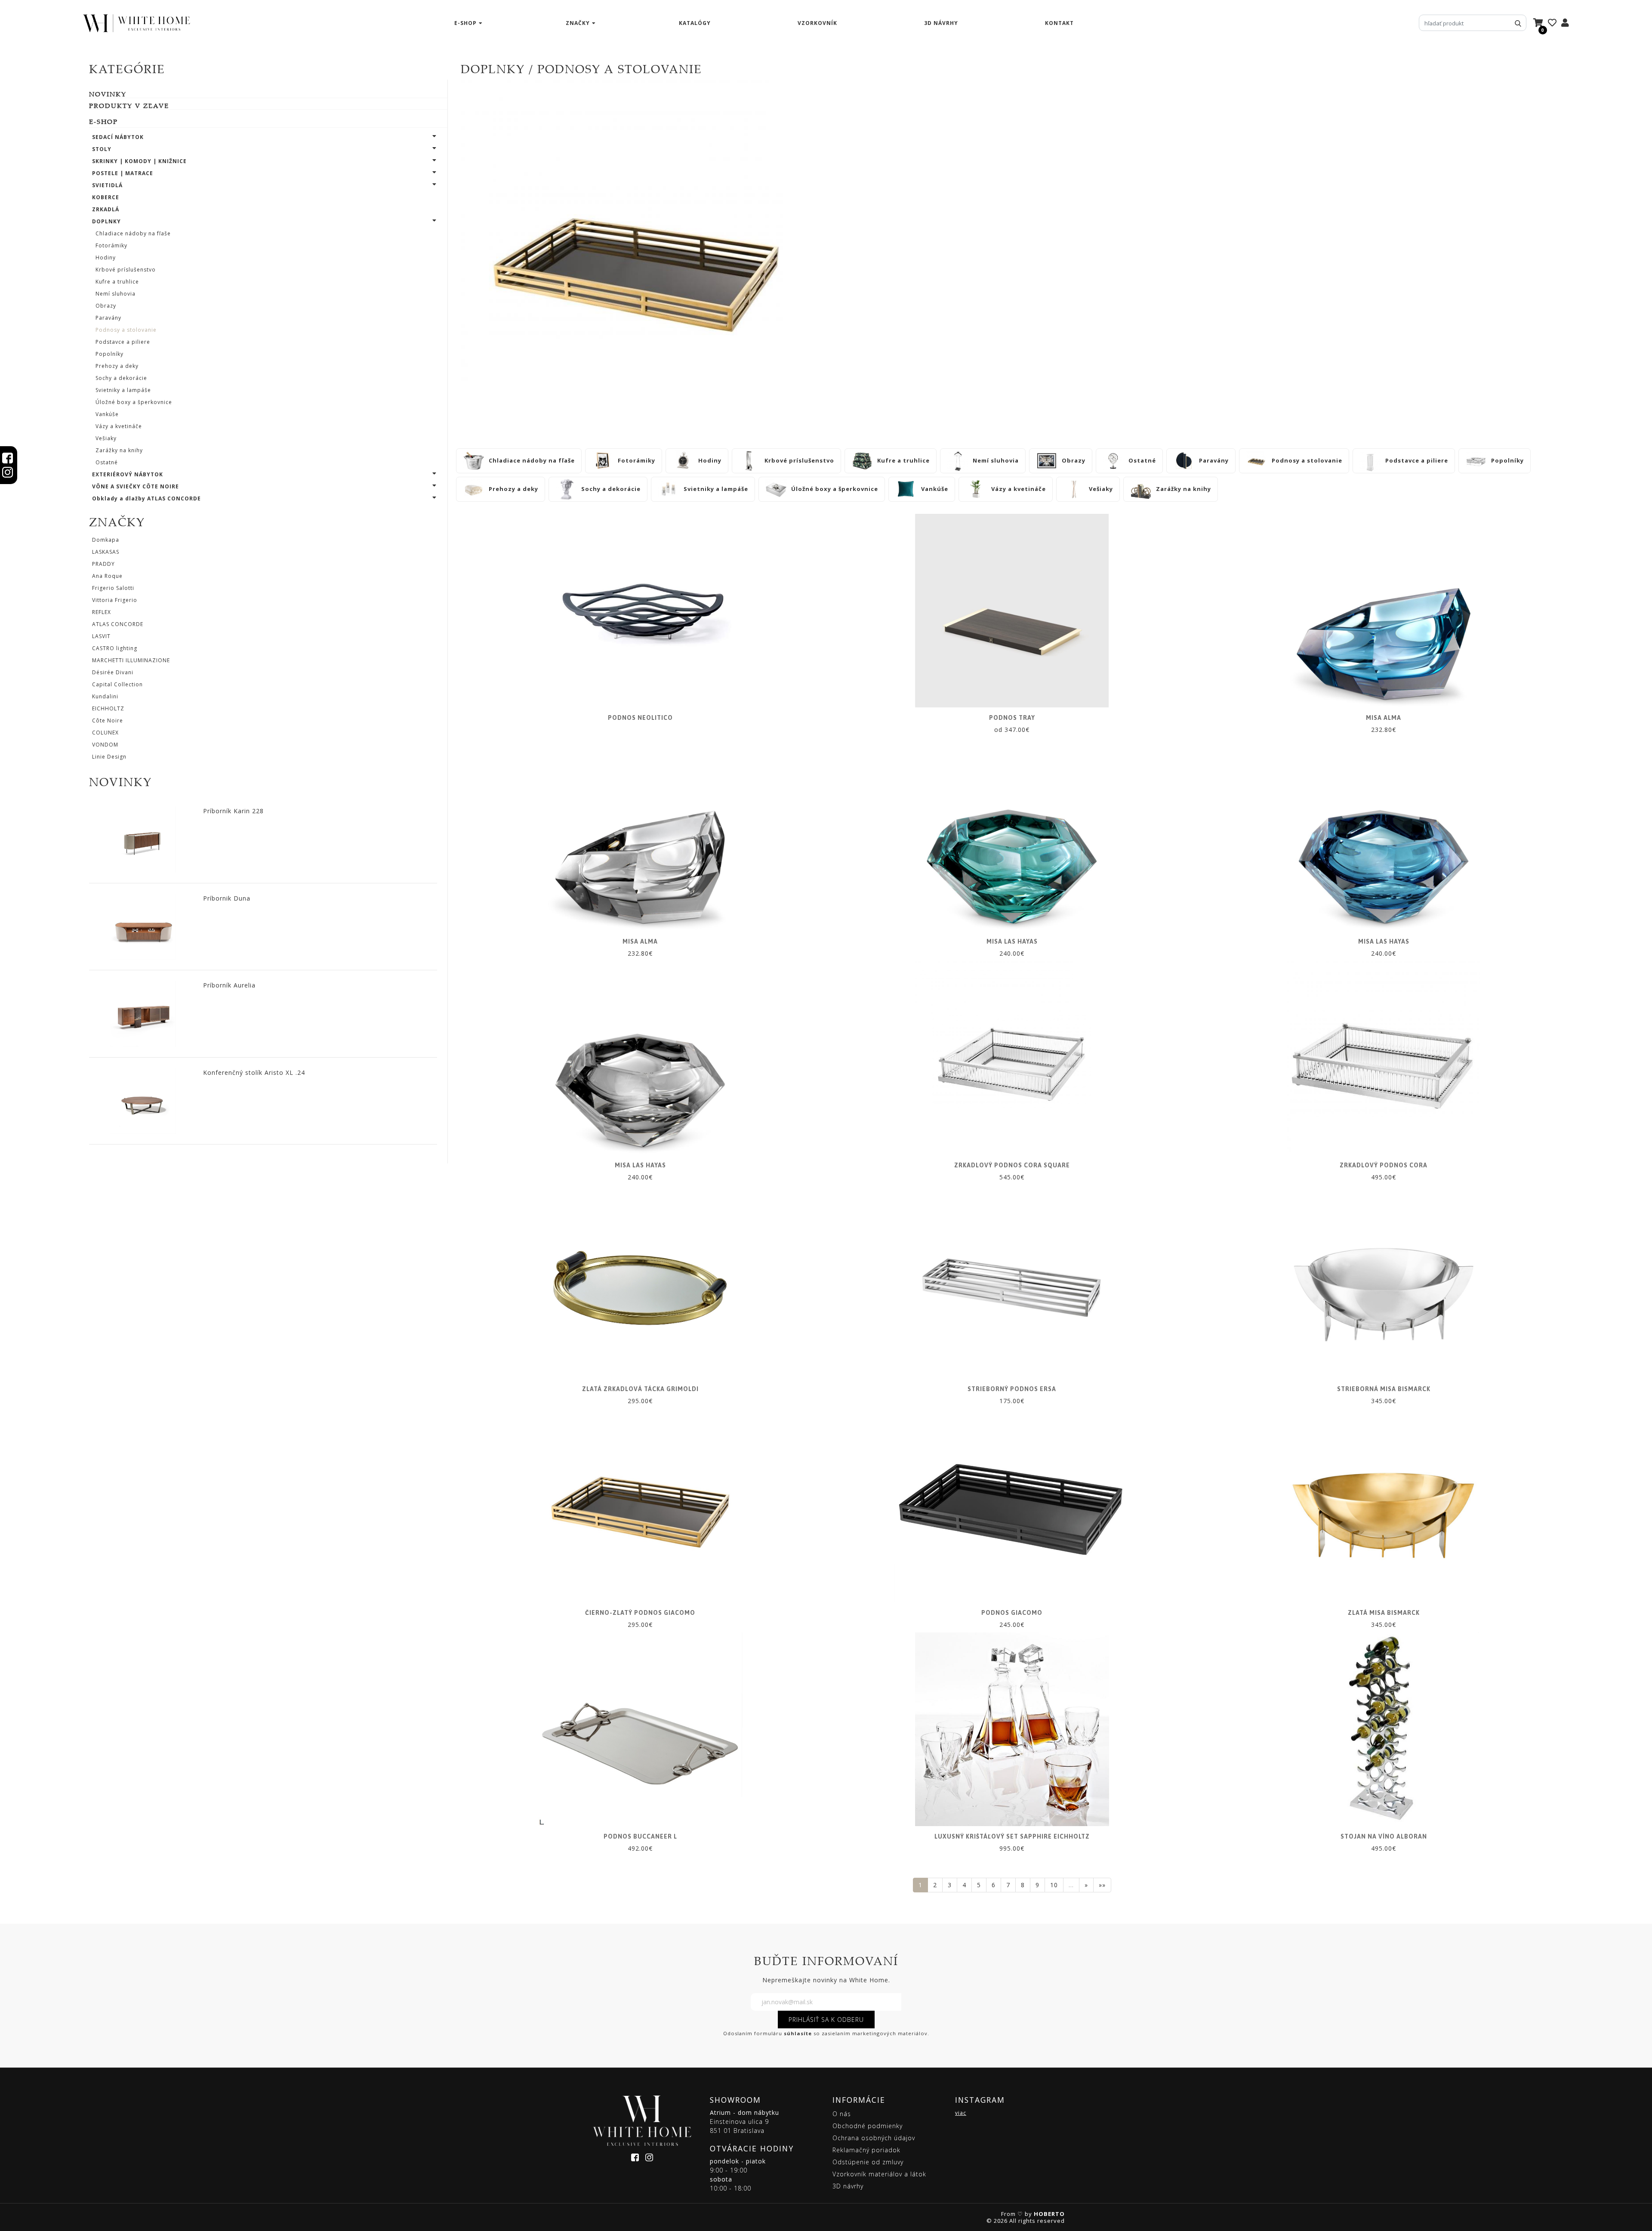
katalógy (695, 23)
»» (1102, 1885)
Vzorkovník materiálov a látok (879, 2174)
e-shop (465, 23)
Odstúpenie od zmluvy (868, 2162)
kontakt (1059, 23)
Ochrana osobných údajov (874, 2138)
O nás (842, 2114)
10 (1054, 1885)
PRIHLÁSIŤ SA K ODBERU (826, 2020)
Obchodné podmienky (868, 2126)
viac (961, 2113)
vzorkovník (817, 23)
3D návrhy (941, 23)
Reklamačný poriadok (866, 2150)
